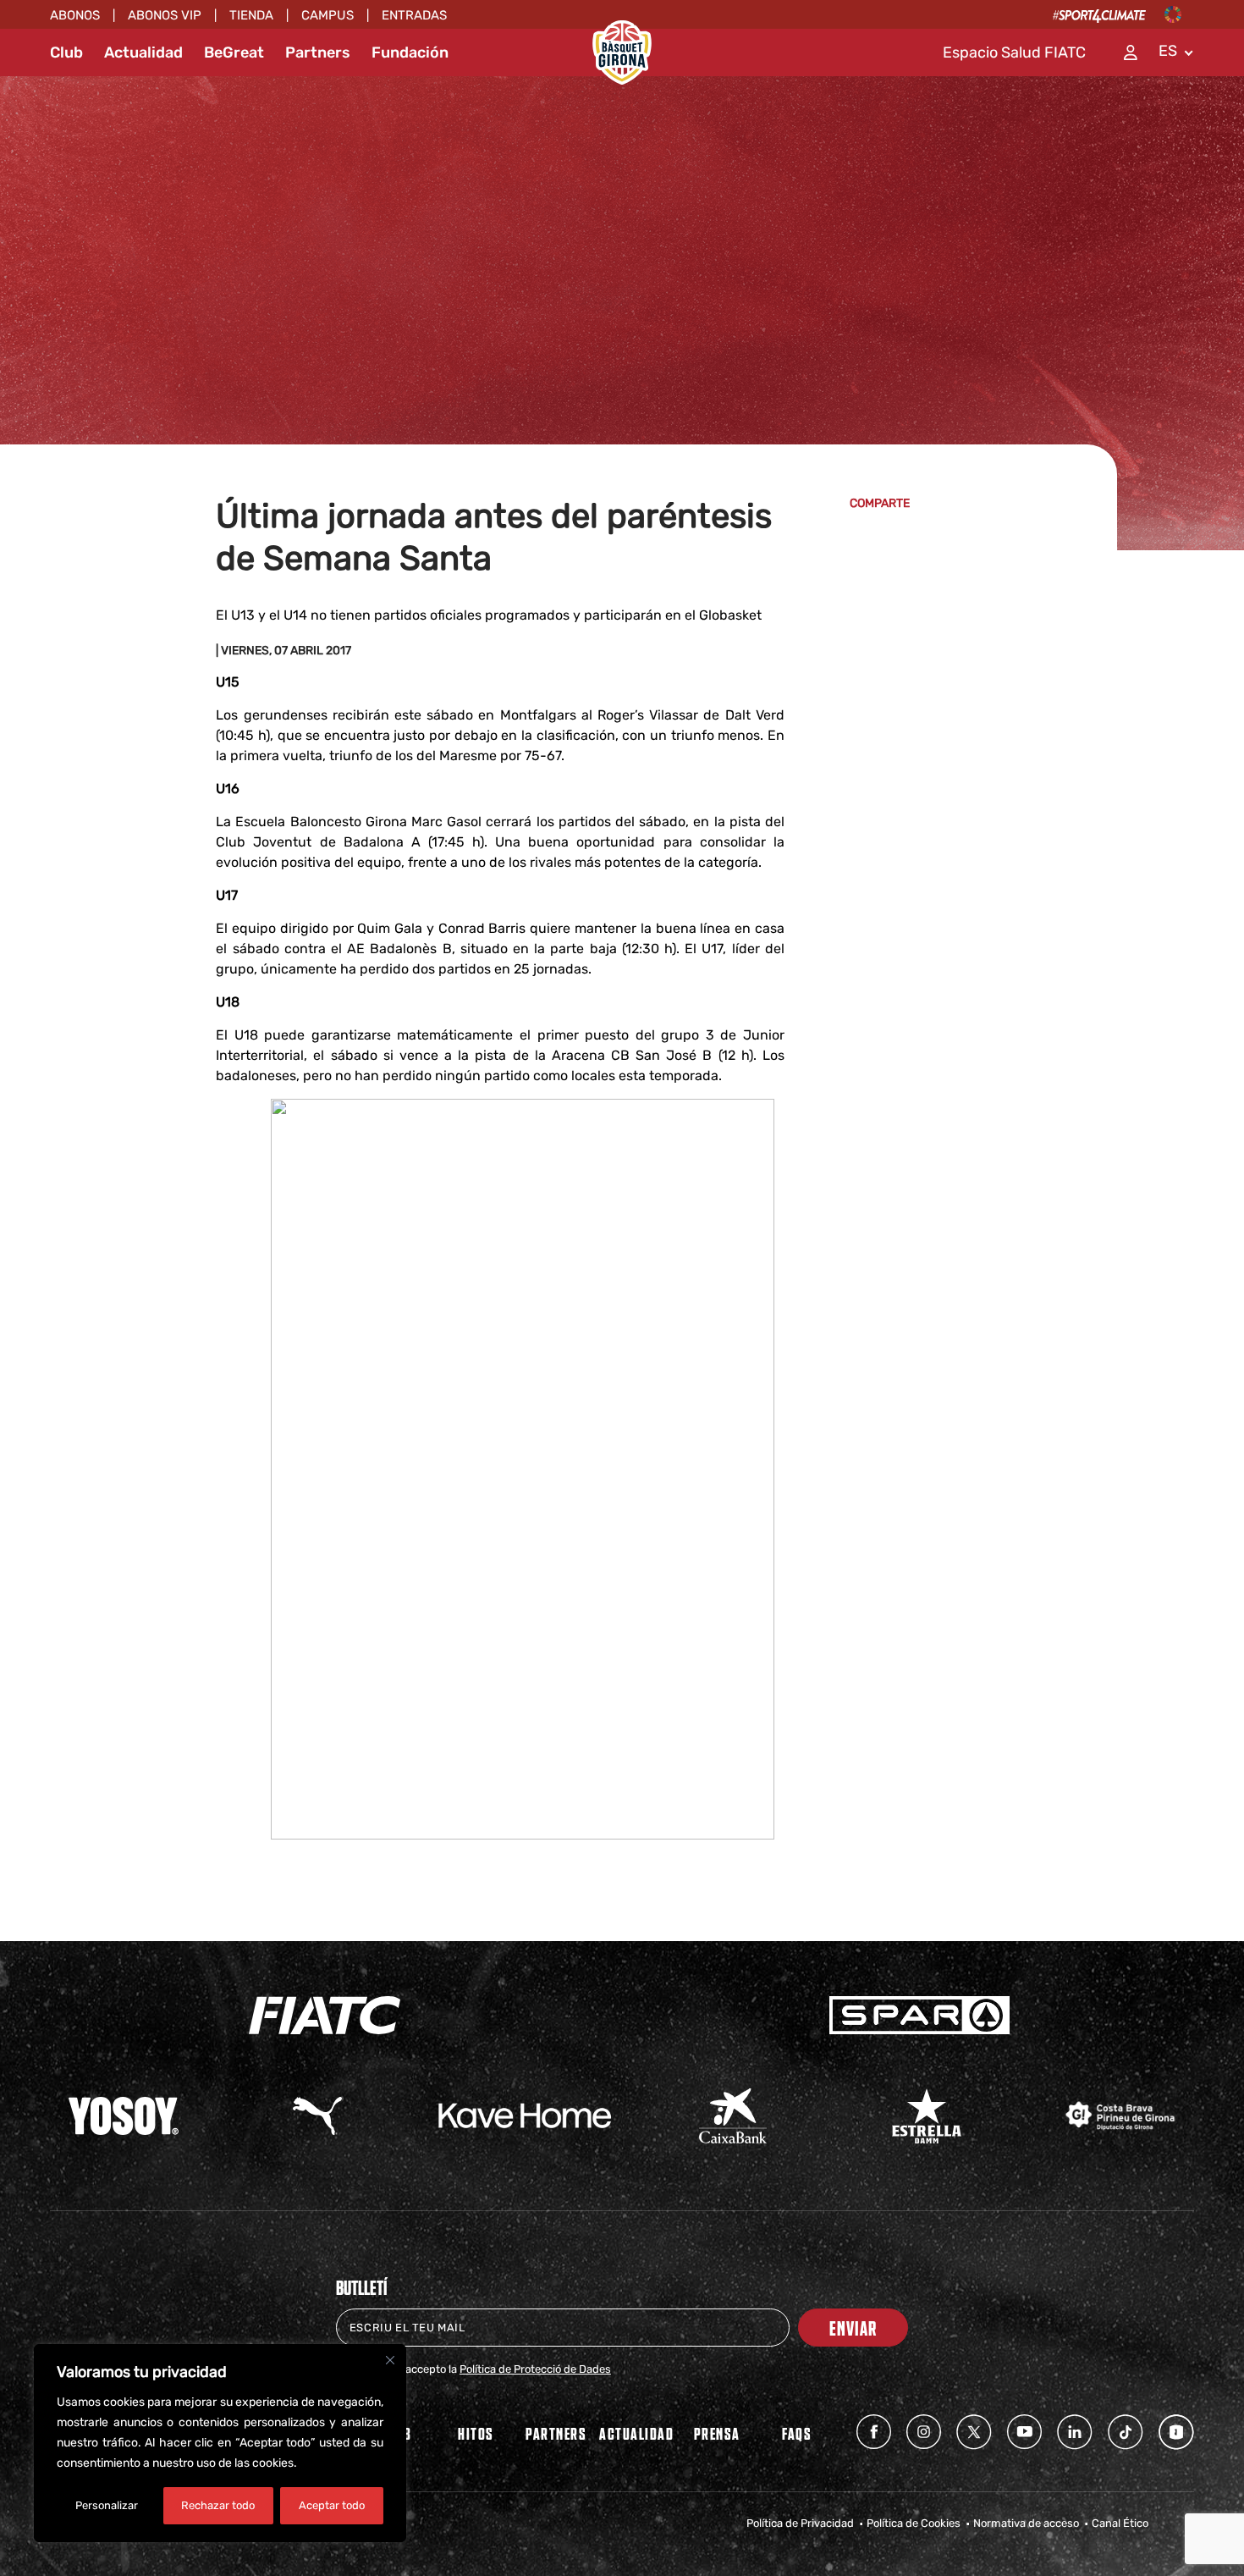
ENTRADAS (414, 15)
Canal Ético (1120, 2523)
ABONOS (75, 15)
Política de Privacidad (800, 2523)
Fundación (410, 52)
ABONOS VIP (165, 15)
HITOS (476, 2433)
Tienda (251, 15)
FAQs (797, 2433)
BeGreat (234, 52)
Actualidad (143, 52)
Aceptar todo (332, 2505)
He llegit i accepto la (484, 2369)
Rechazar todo (218, 2505)
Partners (318, 52)
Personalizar (107, 2505)
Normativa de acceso (1026, 2523)
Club (66, 52)
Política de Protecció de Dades (535, 2369)
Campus (328, 15)
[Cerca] (390, 2360)
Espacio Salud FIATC (1014, 52)
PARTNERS (556, 2433)
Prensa (717, 2433)
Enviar (853, 2328)
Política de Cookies (914, 2523)
